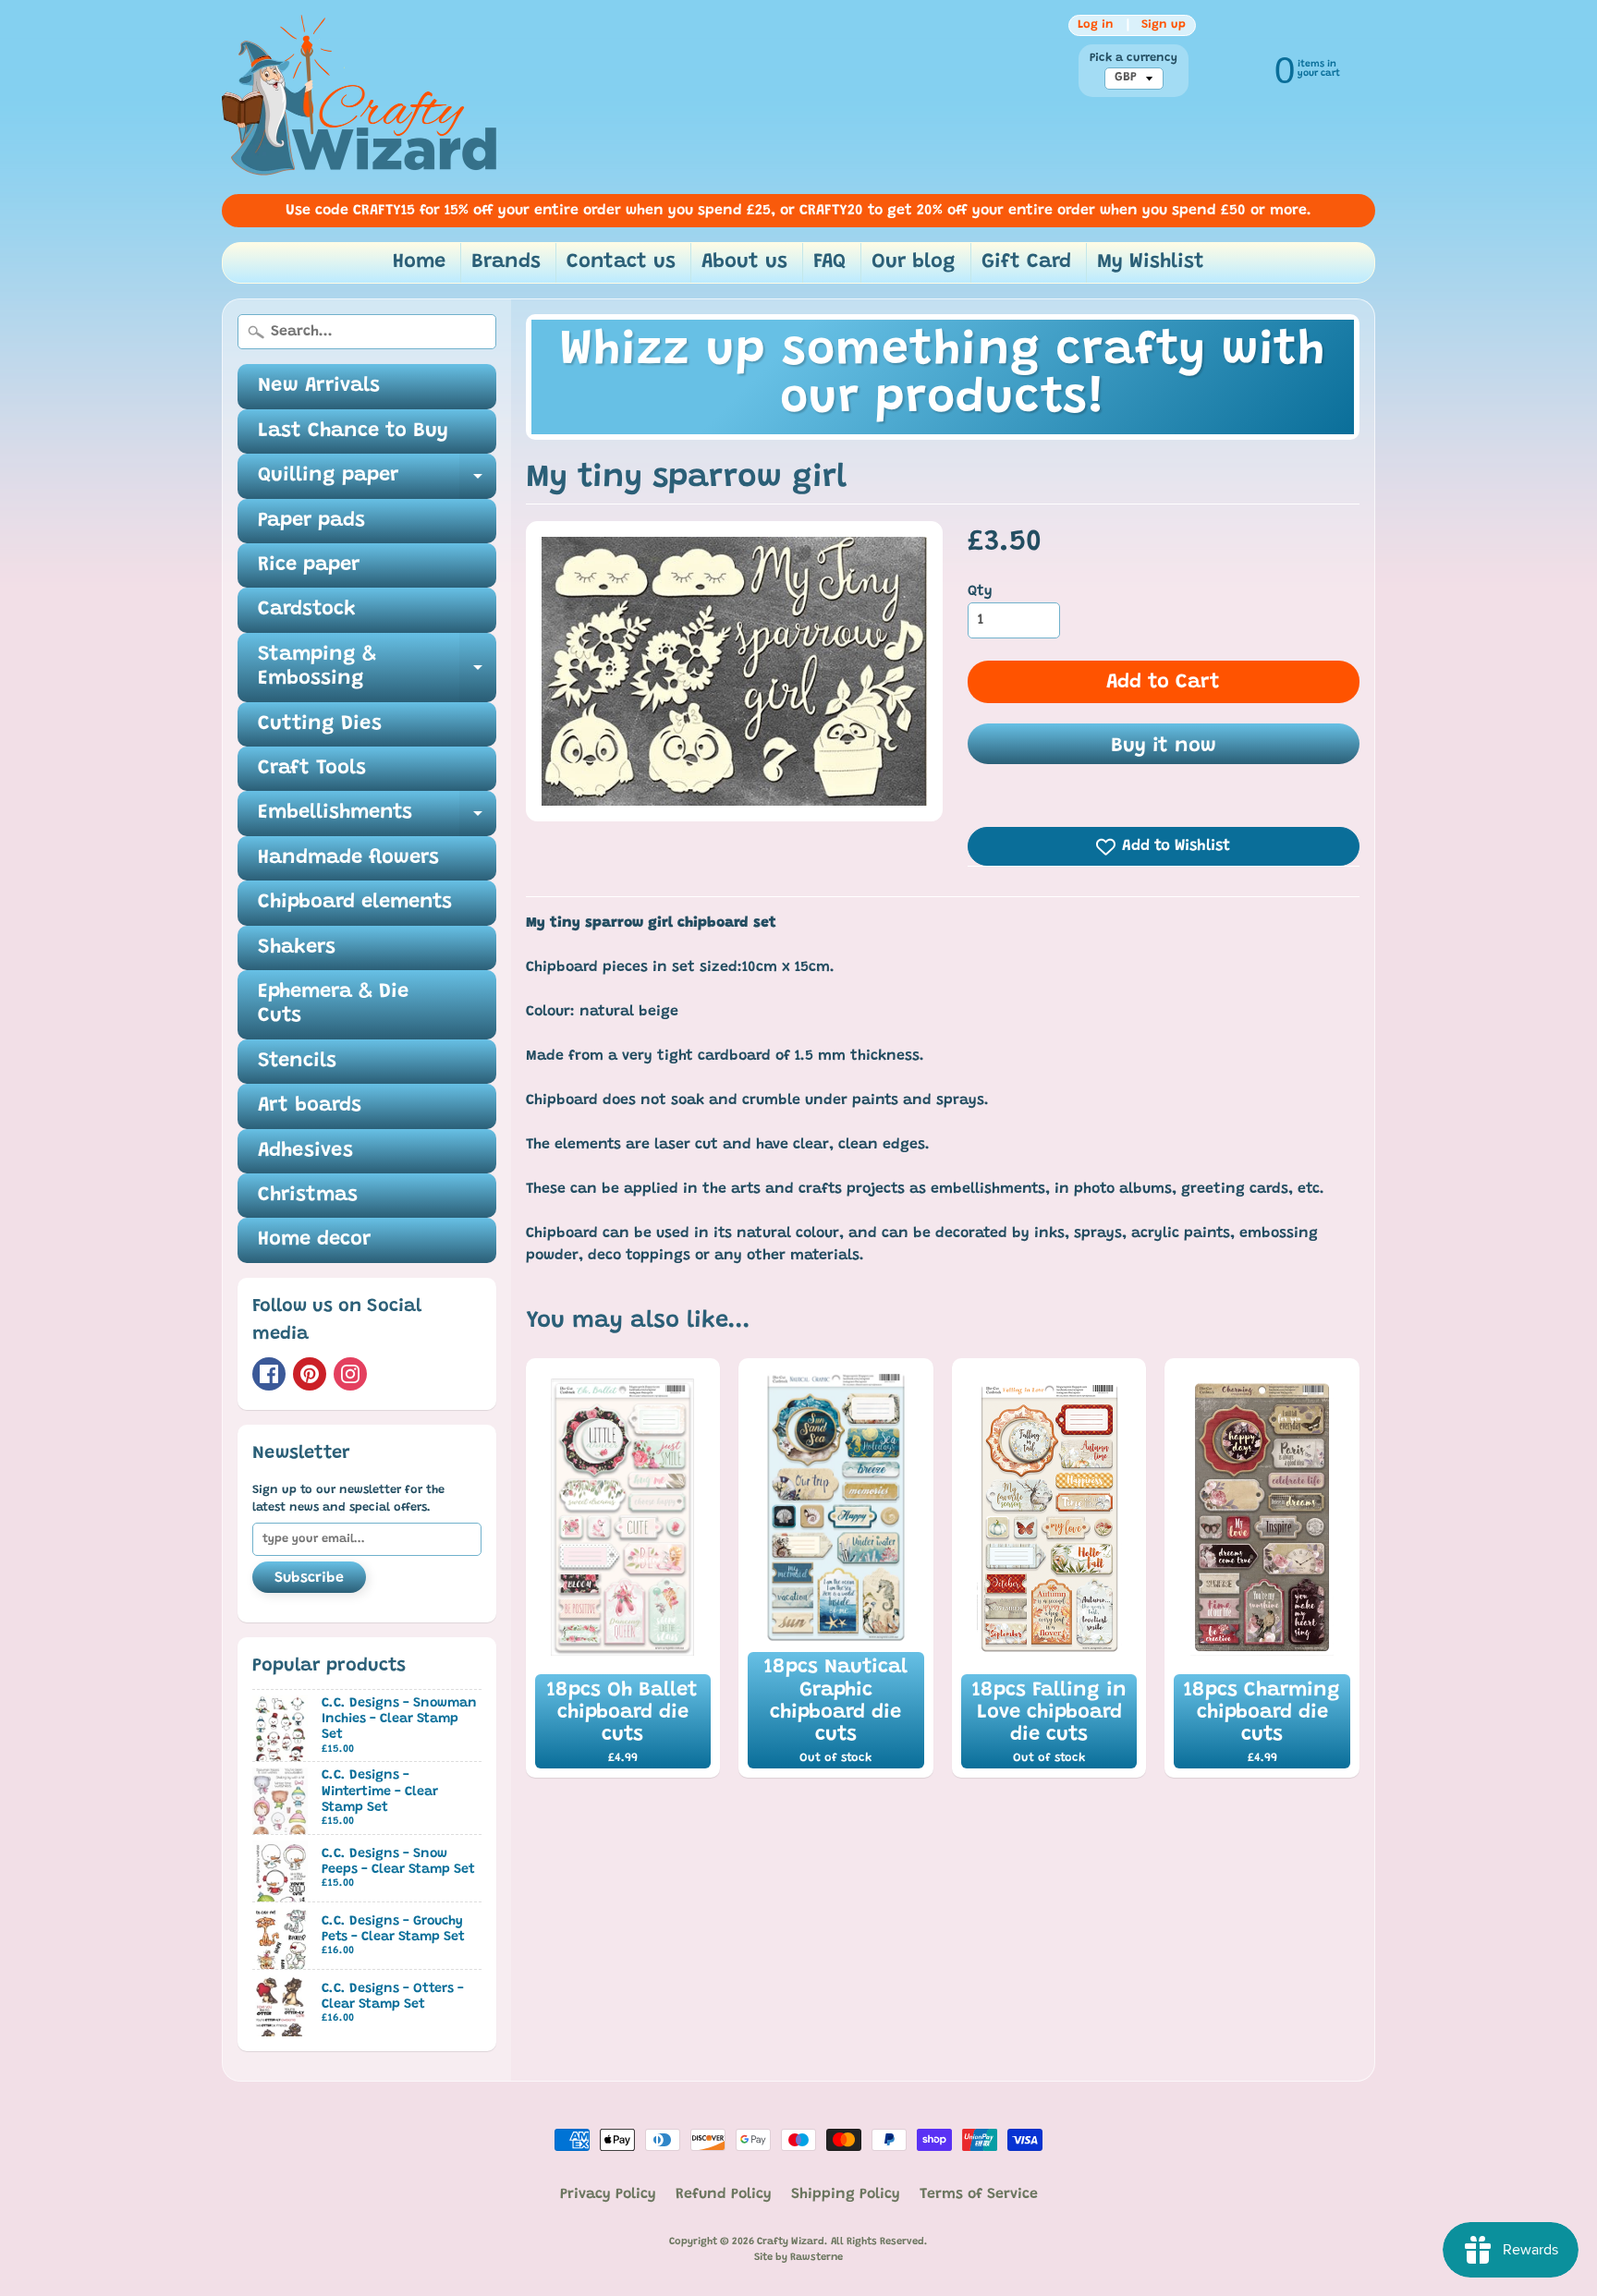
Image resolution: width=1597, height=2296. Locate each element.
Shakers (297, 948)
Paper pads (311, 521)
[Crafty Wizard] (360, 97)
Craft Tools (312, 769)
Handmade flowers (348, 858)
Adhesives (305, 1151)
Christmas (308, 1196)
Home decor (314, 1240)
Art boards (310, 1106)
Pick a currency (1134, 58)
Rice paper (309, 565)
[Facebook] (269, 1374)
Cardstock (307, 610)
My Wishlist (1151, 262)
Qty (980, 591)
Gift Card (1026, 262)
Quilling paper (377, 482)
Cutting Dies (320, 724)
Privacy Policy (608, 2194)
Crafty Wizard (791, 2242)
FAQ (829, 262)
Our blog (914, 262)
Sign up (1164, 25)
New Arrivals (319, 386)
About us (744, 262)
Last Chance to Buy (353, 431)
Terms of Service (979, 2194)
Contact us (621, 262)
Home (419, 262)
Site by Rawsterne (798, 2258)
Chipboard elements (355, 903)
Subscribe (309, 1578)
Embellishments (377, 819)
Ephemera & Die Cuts (333, 1004)
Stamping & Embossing (377, 668)
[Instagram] (350, 1374)
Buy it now (1164, 747)
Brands (506, 262)
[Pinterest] (310, 1374)
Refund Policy (724, 2194)
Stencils (297, 1062)
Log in (1096, 25)
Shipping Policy (846, 2194)
